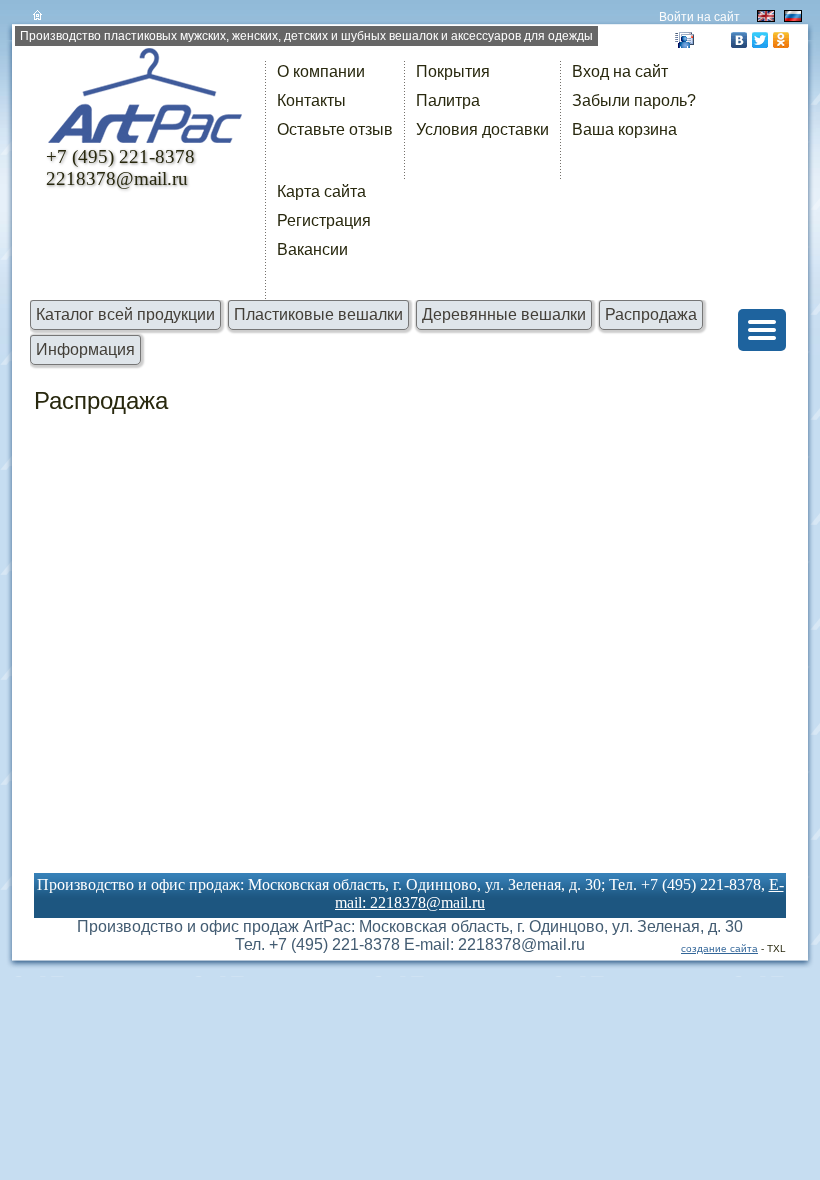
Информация (85, 349)
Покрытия (453, 71)
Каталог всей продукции (125, 314)
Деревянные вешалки (504, 314)
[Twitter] (760, 40)
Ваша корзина (624, 129)
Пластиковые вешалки (318, 314)
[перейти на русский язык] (793, 16)
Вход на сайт (620, 71)
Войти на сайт (699, 17)
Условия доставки (482, 129)
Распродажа (651, 314)
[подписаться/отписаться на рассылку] (684, 39)
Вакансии (312, 249)
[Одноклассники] (781, 40)
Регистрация (324, 220)
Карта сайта (321, 191)
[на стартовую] (147, 105)
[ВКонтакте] (739, 40)
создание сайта (719, 948)
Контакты (311, 100)
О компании (321, 71)
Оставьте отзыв (335, 129)
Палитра (448, 100)
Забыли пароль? (634, 100)
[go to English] (766, 16)
